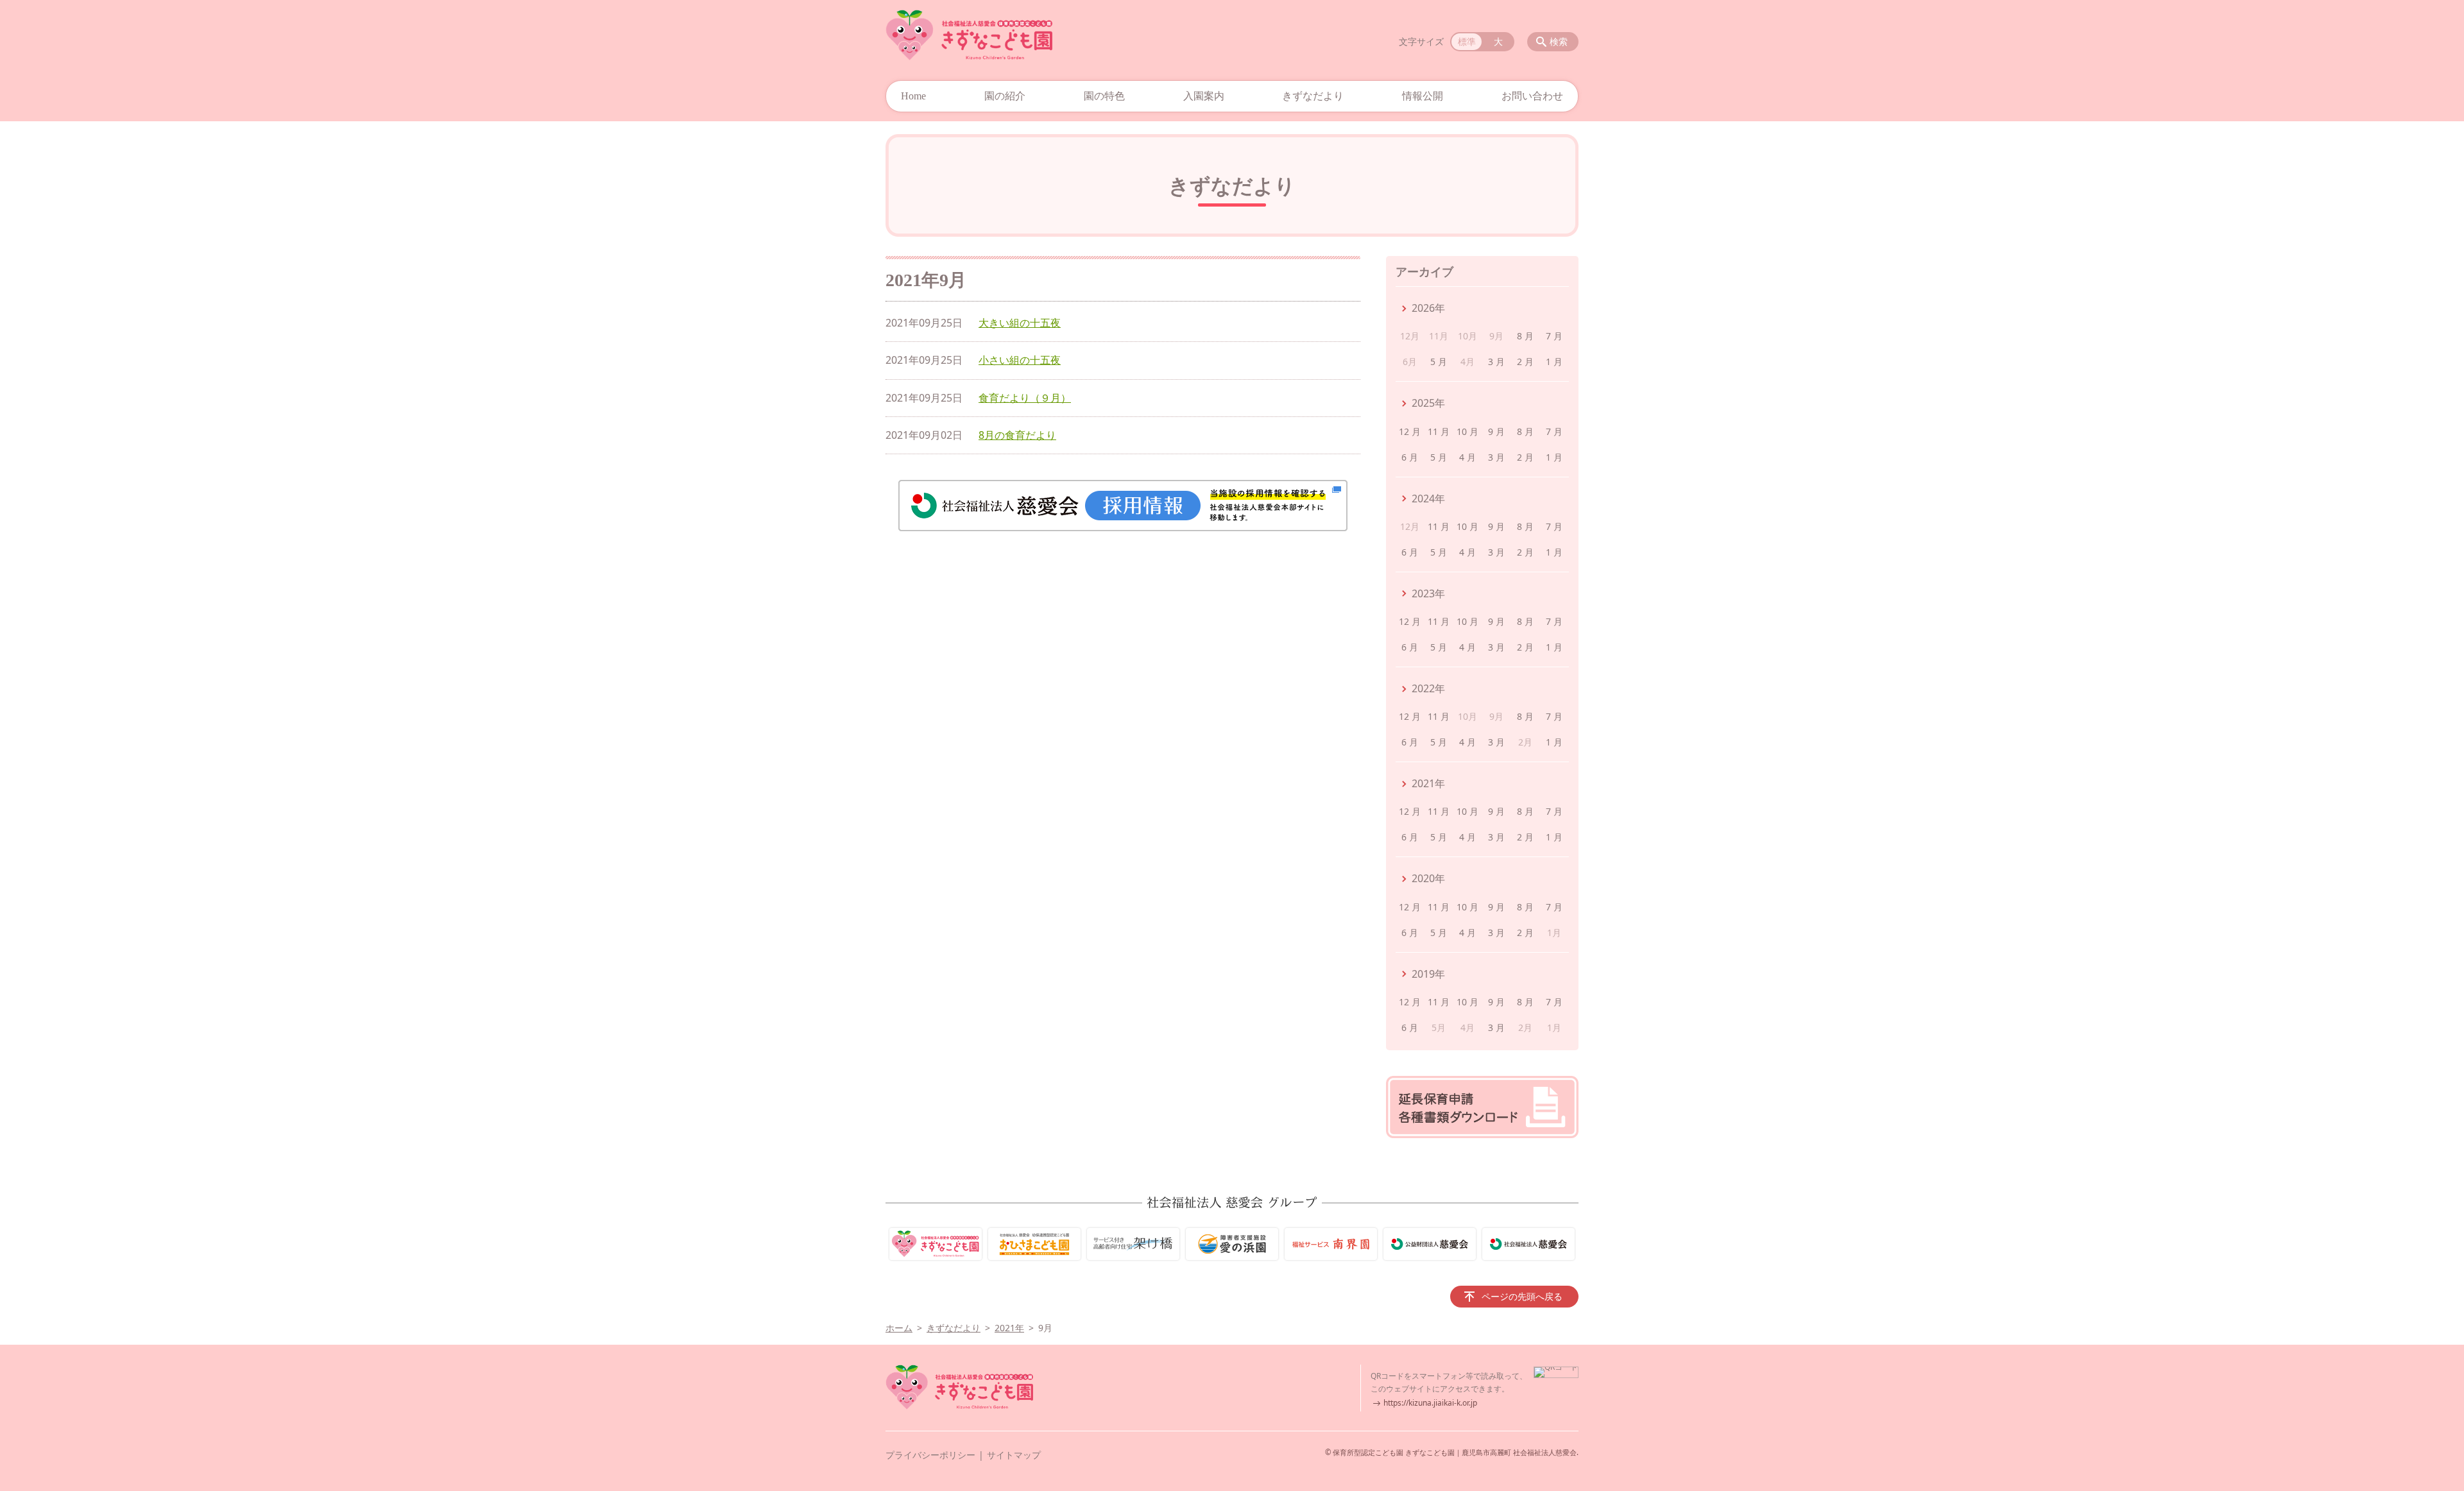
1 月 (1554, 362)
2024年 (1428, 498)
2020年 (1428, 878)
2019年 (1428, 974)
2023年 (1428, 593)
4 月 (1467, 457)
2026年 (1428, 308)
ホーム (899, 1328)
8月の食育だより (1017, 435)
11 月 (1439, 431)
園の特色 (1104, 96)
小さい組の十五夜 (1020, 360)
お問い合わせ (1532, 96)
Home (913, 96)
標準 (1467, 41)
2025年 (1428, 403)
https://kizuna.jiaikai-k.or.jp (1430, 1403)
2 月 (1525, 362)
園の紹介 (1005, 96)
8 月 (1525, 336)
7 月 (1554, 336)
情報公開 (1423, 96)
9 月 (1496, 431)
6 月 (1410, 457)
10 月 (1467, 431)
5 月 (1439, 362)
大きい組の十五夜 (1020, 323)
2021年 (1428, 783)
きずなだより (1313, 96)
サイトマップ (1014, 1455)
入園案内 (1204, 96)
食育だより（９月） (1025, 398)
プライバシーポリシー (930, 1455)
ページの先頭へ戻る (1522, 1296)
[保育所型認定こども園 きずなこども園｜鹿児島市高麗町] (969, 35)
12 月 (1410, 431)
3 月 (1496, 362)
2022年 (1428, 688)
